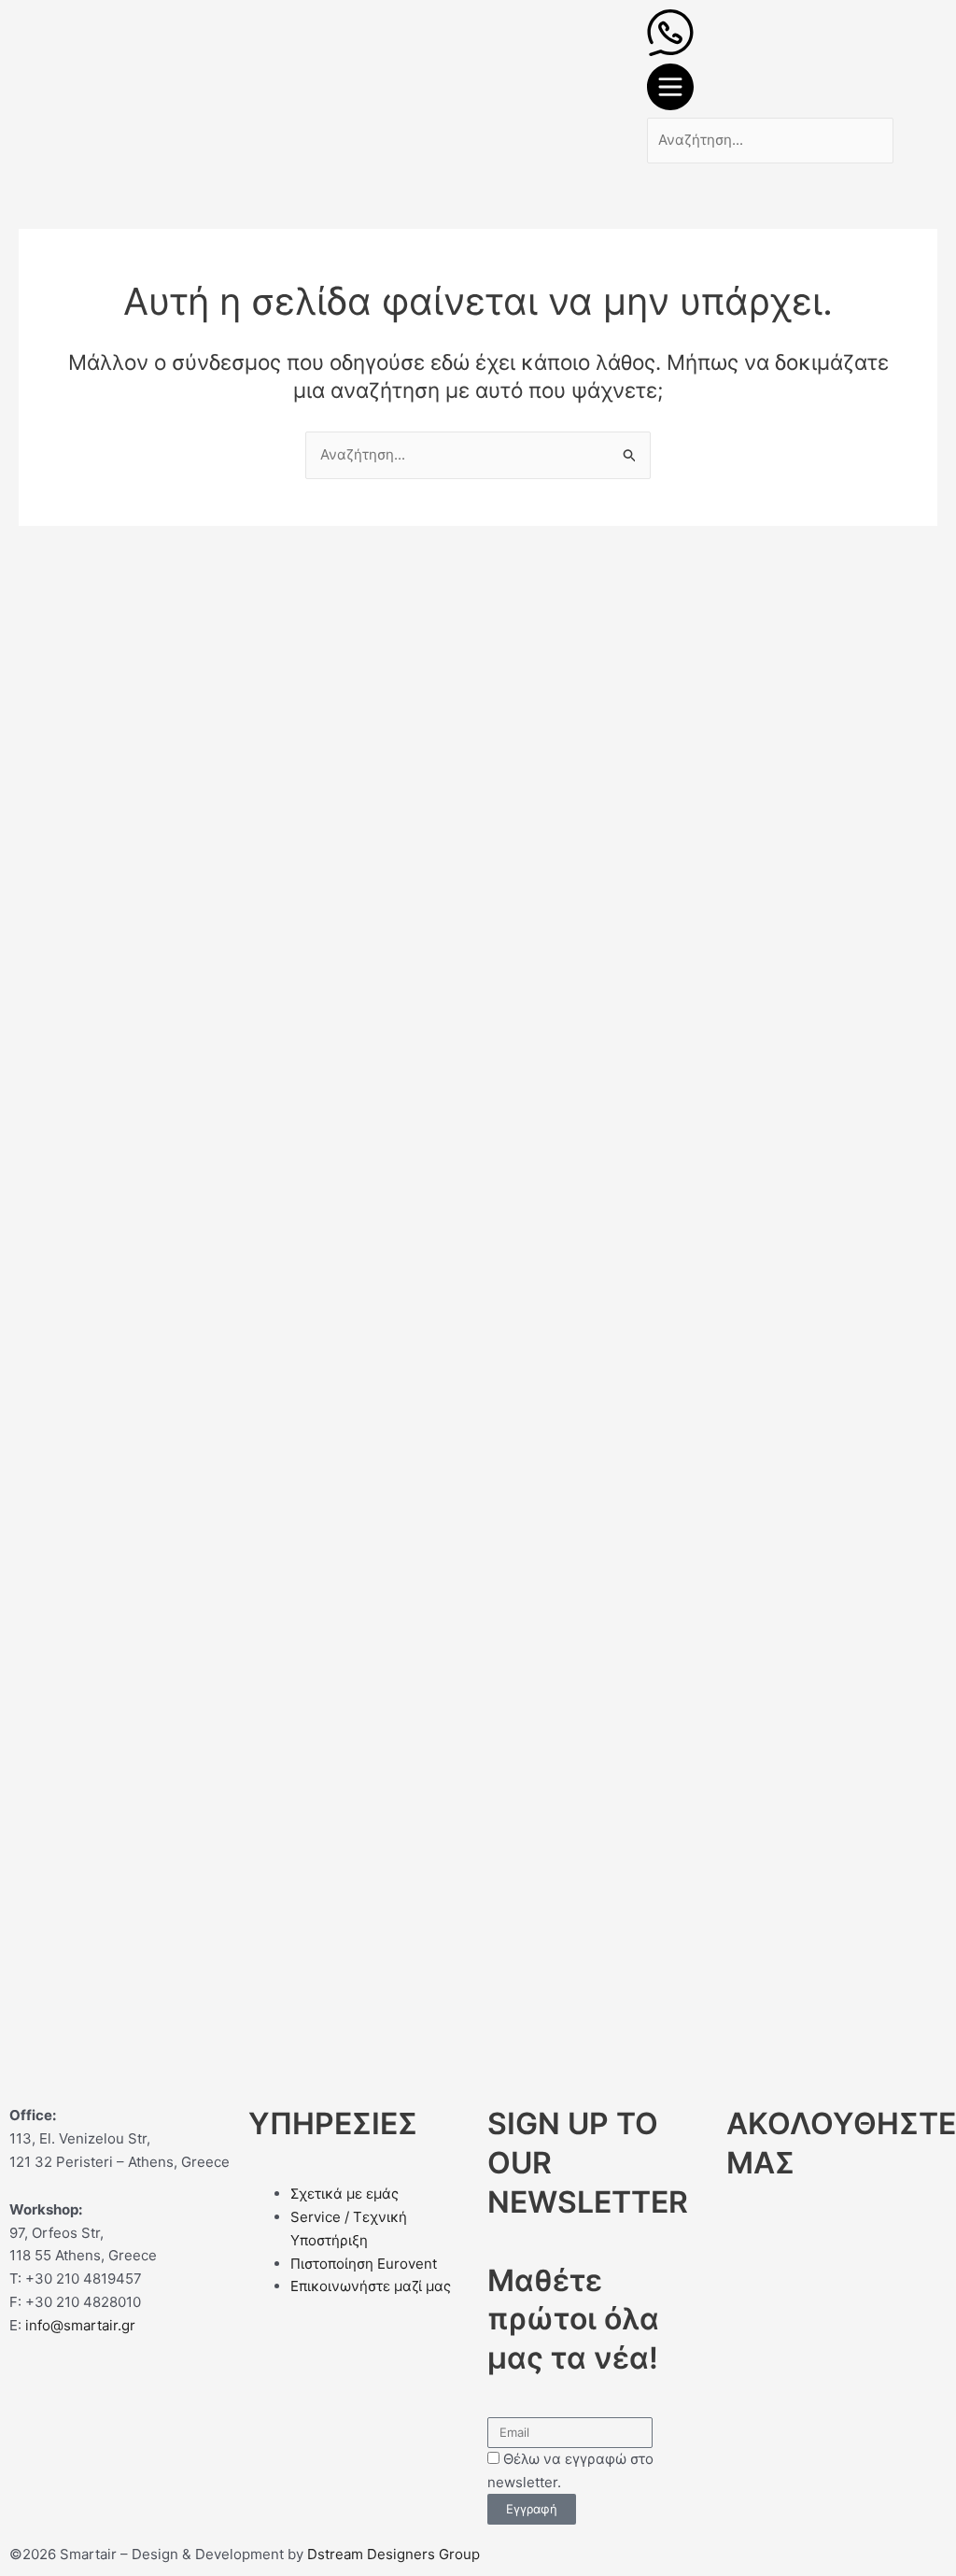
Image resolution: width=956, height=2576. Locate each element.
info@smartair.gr (80, 2325)
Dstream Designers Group (394, 2554)
